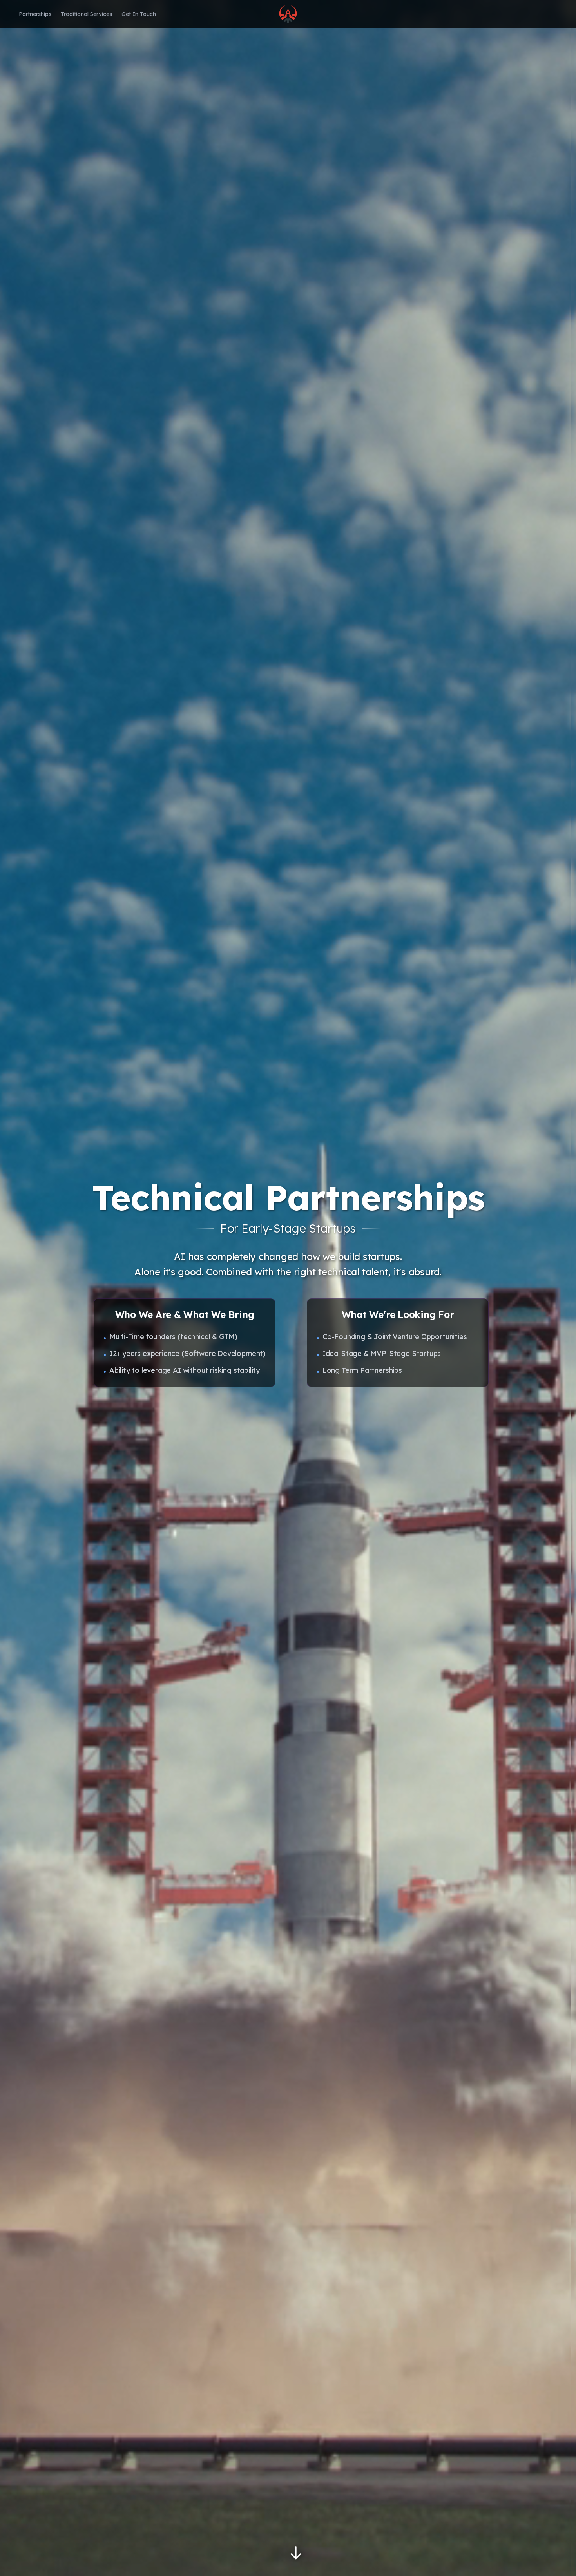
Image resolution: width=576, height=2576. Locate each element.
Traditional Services (86, 14)
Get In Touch (139, 14)
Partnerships (35, 14)
